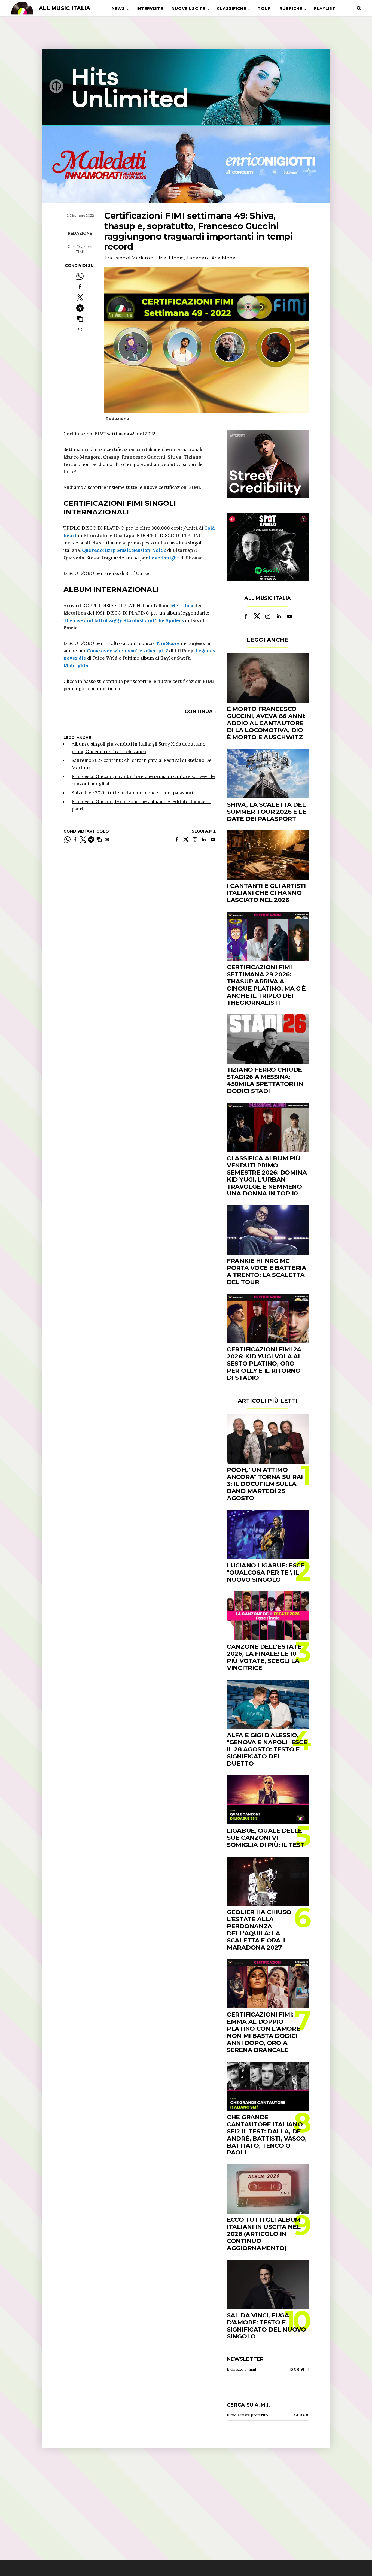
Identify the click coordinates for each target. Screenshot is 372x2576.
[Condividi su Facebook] (80, 287)
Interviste (150, 8)
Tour (264, 8)
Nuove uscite (188, 8)
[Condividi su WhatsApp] (80, 276)
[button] (80, 319)
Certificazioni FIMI (80, 249)
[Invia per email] (80, 329)
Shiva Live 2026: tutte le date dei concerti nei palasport (133, 793)
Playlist (324, 8)
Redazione (80, 233)
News (118, 8)
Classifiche (231, 8)
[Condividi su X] (80, 297)
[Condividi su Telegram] (80, 308)
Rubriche (291, 8)
